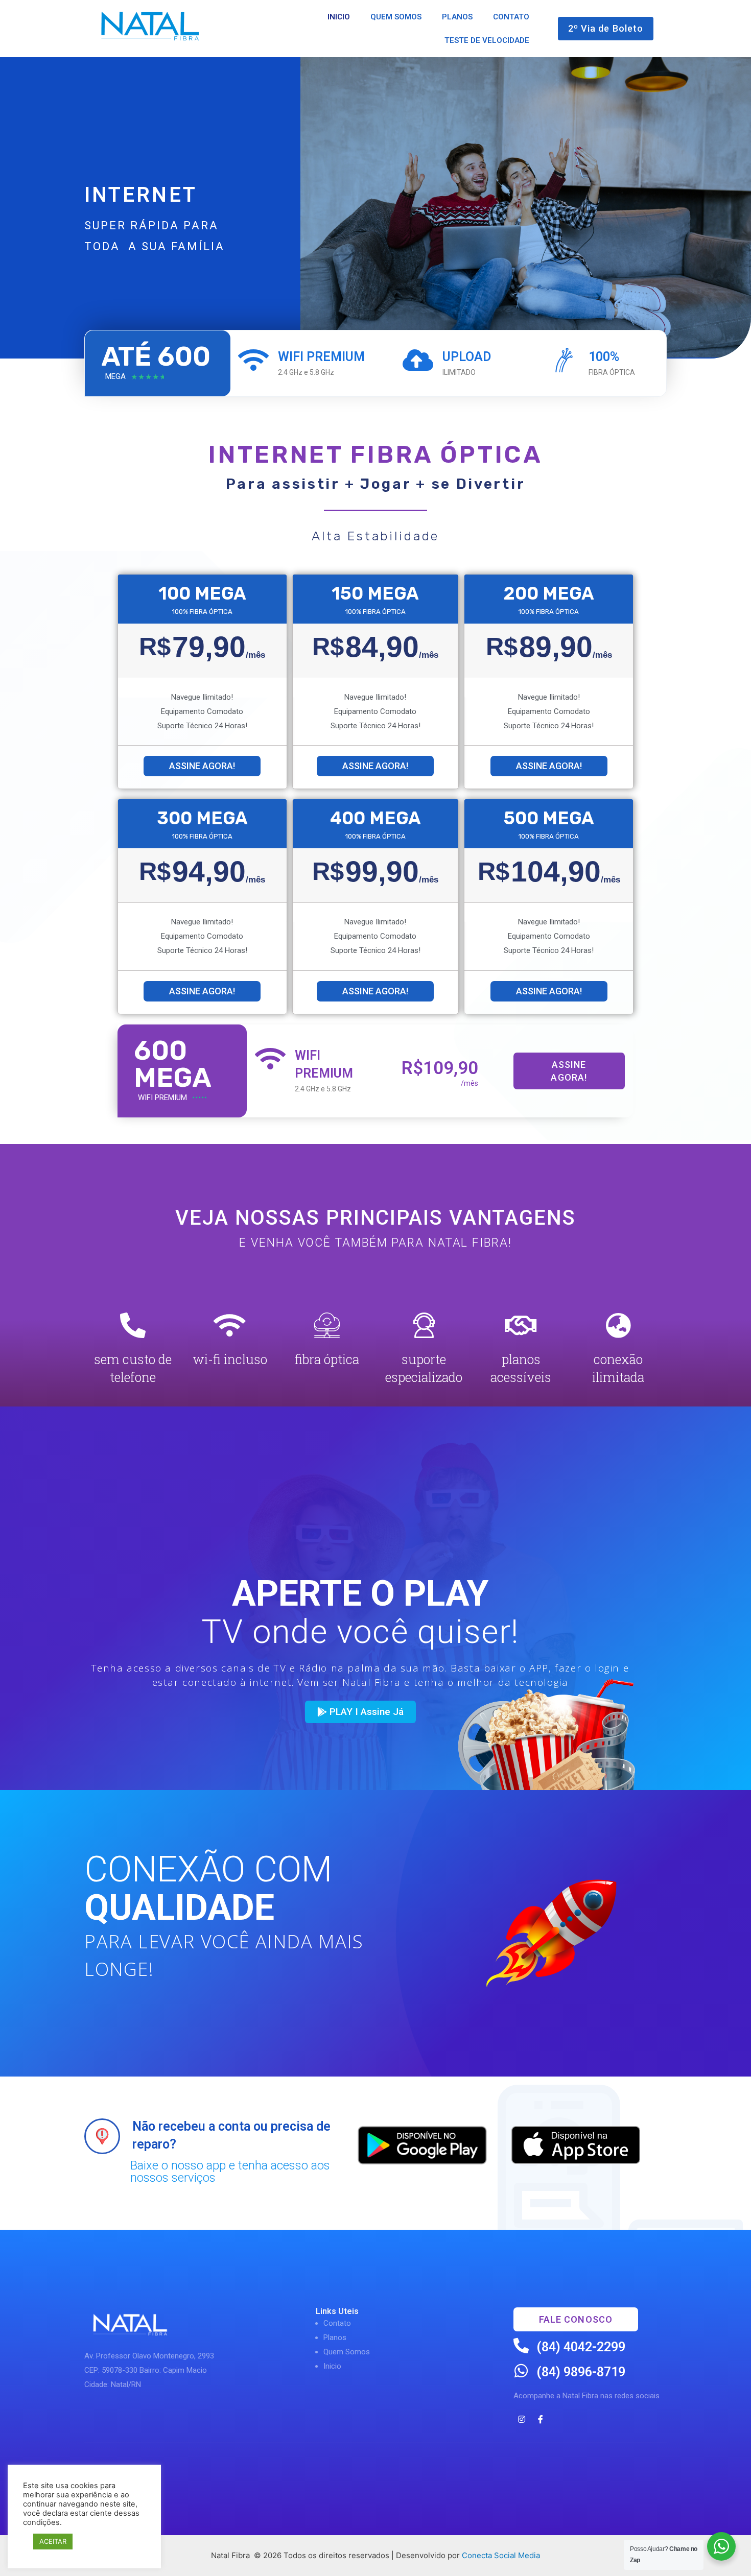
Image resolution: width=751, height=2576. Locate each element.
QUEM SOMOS (396, 17)
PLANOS (457, 17)
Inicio (332, 2366)
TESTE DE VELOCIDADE (487, 40)
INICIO (339, 17)
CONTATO (511, 17)
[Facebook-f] (541, 2419)
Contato (337, 2323)
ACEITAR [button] (53, 2541)
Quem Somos (347, 2352)
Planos (335, 2338)
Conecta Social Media (501, 2555)
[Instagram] (522, 2419)
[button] (606, 28)
